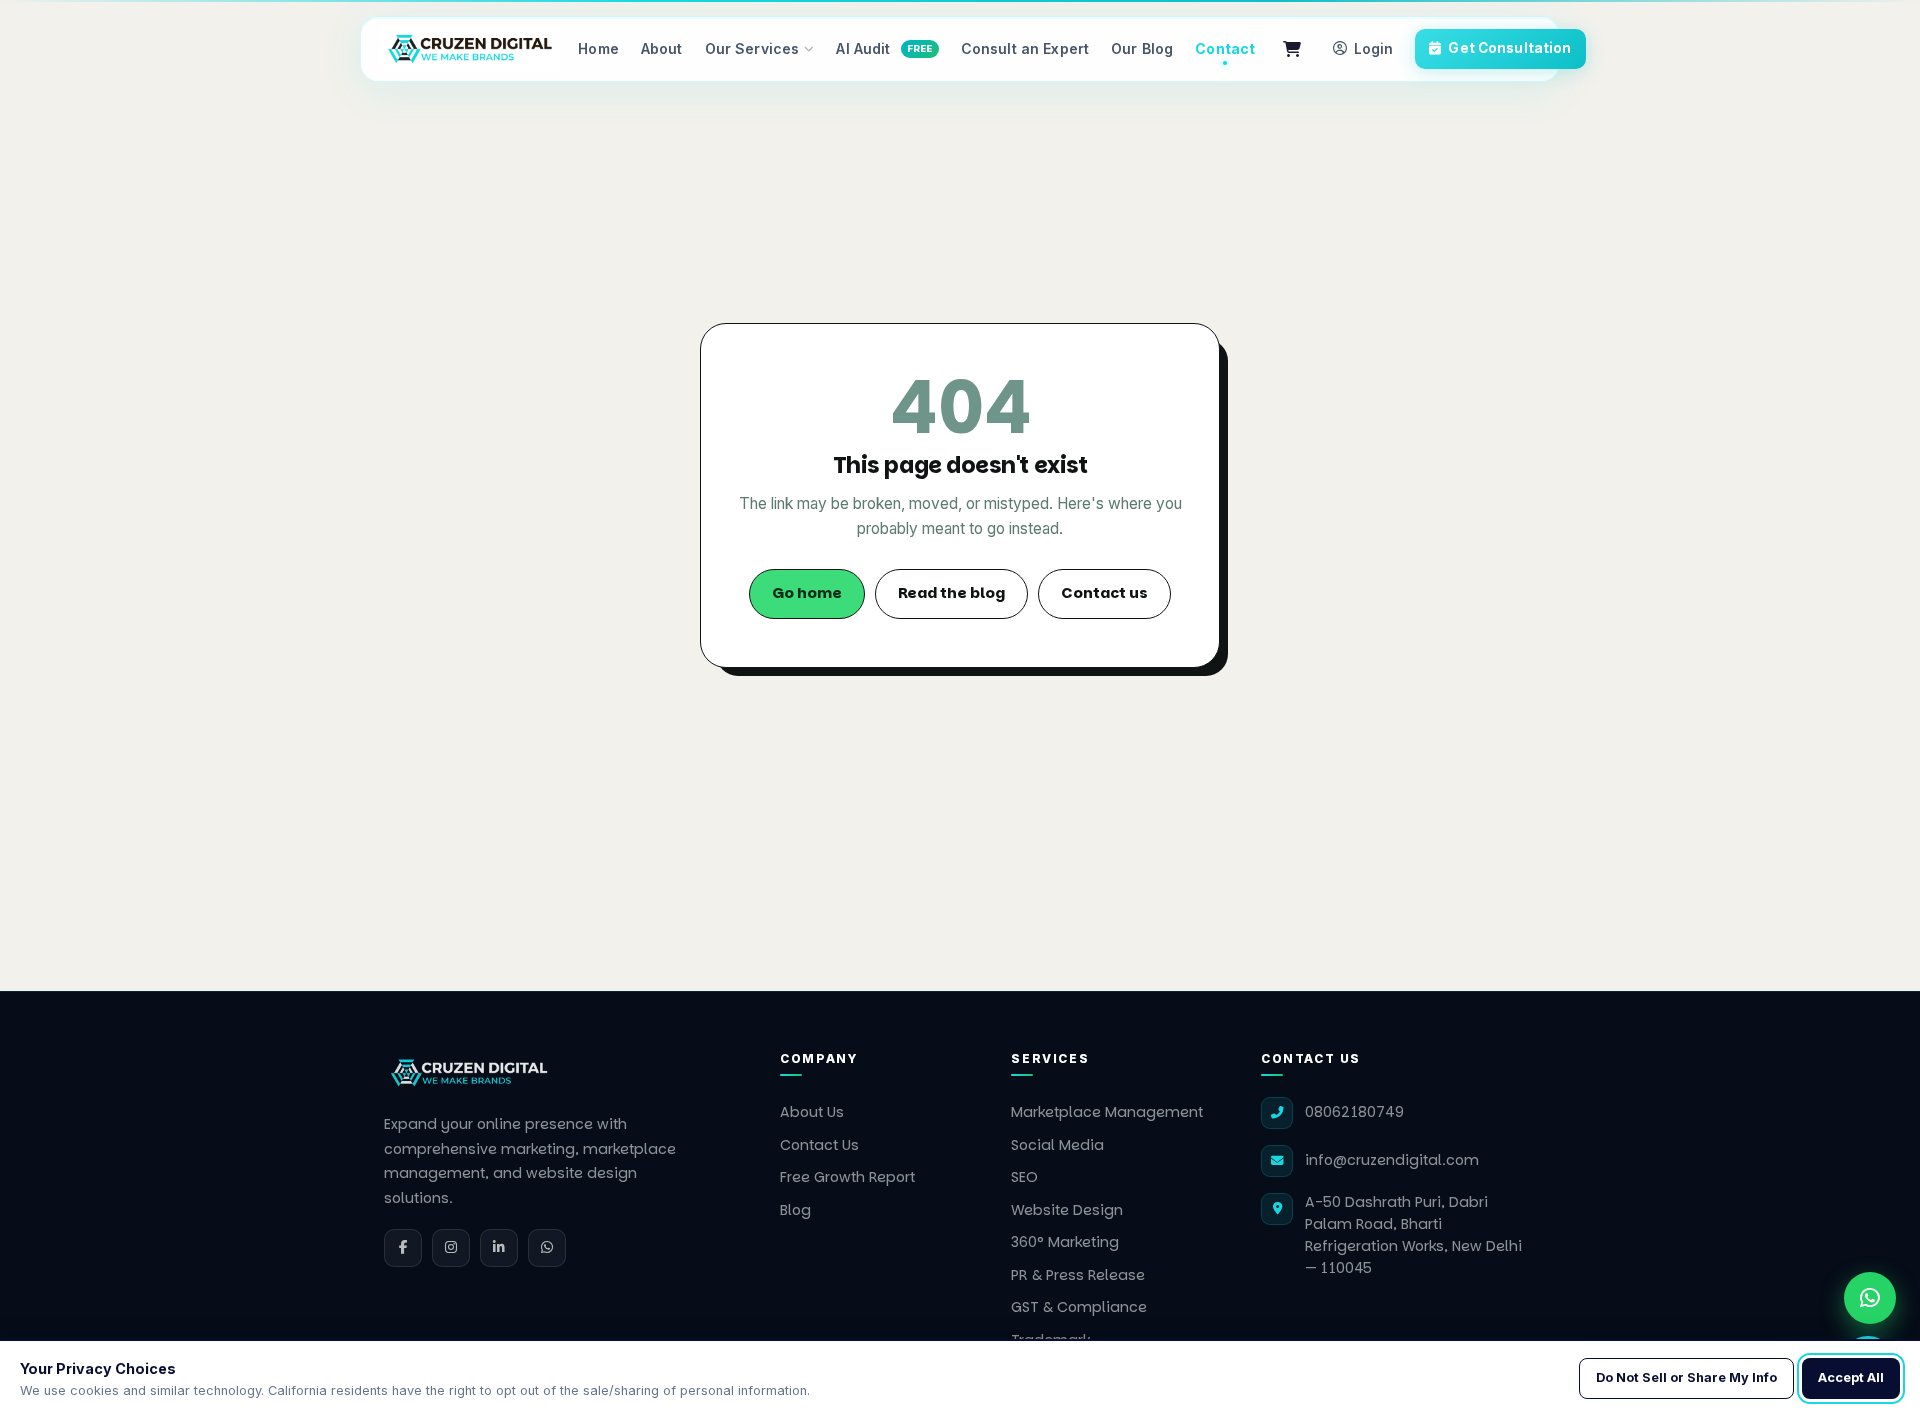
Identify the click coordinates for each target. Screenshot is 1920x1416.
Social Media (1057, 1145)
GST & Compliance (1079, 1307)
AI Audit (884, 48)
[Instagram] (451, 1248)
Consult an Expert (1025, 48)
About (662, 48)
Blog (795, 1210)
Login (1373, 49)
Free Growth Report (847, 1177)
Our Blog (1142, 48)
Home (598, 48)
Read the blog (951, 593)
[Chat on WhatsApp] (1870, 1298)
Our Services (752, 48)
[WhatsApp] (547, 1248)
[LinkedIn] (499, 1248)
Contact (1225, 48)
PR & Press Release (1078, 1275)
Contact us (1104, 593)
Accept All (1851, 1377)
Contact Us (819, 1145)
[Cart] (1292, 49)
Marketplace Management (1107, 1112)
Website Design (1067, 1210)
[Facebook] (403, 1248)
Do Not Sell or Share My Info (1686, 1377)
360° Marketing (1065, 1242)
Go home (807, 593)
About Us (812, 1112)
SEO (1024, 1177)
